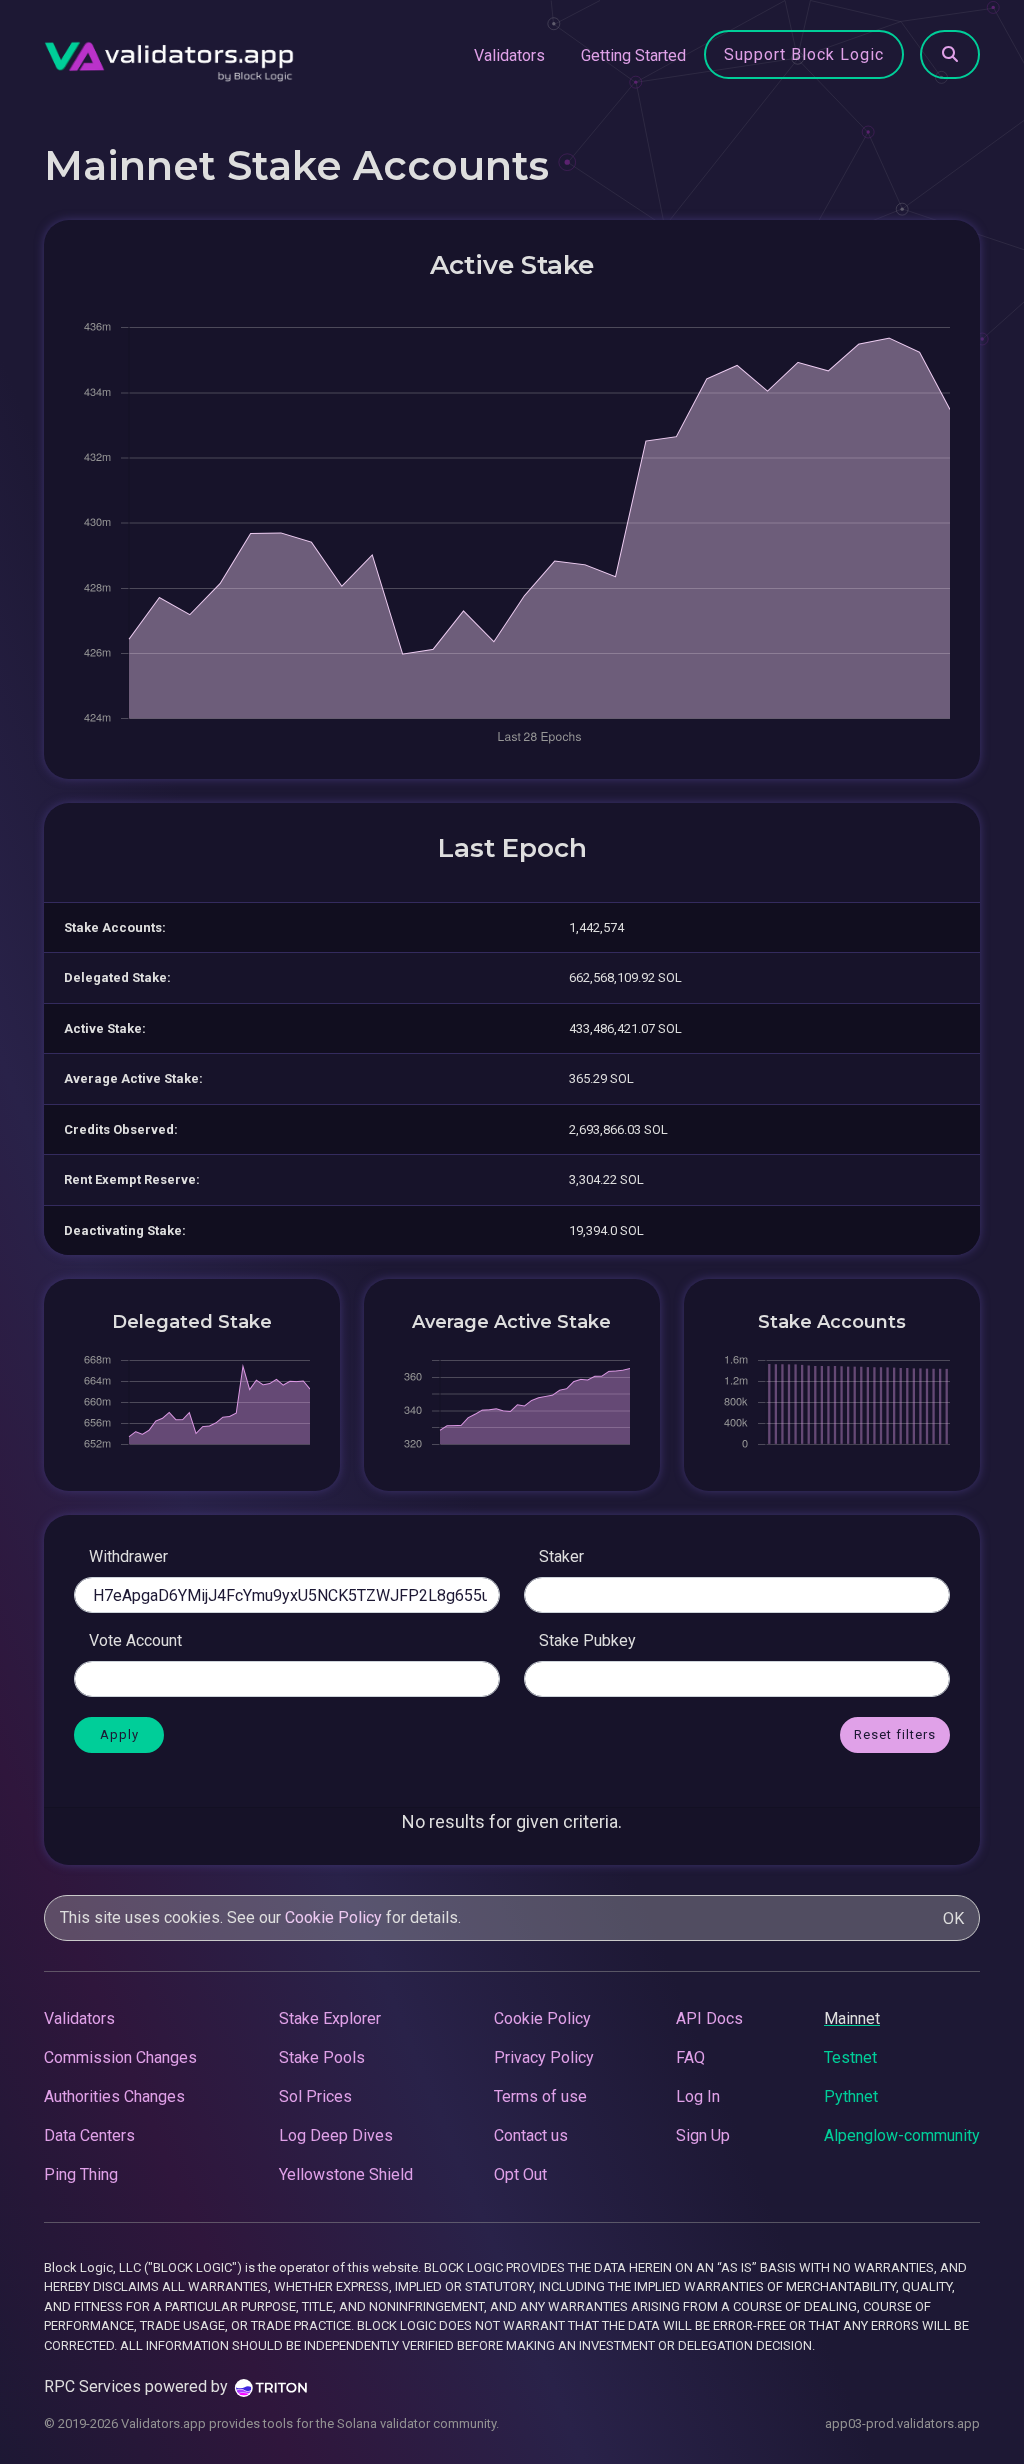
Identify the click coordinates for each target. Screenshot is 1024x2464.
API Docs (709, 2018)
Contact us (531, 2135)
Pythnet (851, 2096)
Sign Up (703, 2135)
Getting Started (633, 55)
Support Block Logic (804, 54)
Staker (561, 1556)
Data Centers (89, 2135)
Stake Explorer (330, 2018)
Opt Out (520, 2174)
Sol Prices (315, 2096)
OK (953, 1918)
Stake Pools (322, 2057)
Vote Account (135, 1640)
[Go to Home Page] (169, 56)
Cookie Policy (333, 1917)
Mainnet (852, 2018)
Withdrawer (128, 1556)
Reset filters (895, 1734)
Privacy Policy (544, 2057)
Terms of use (540, 2096)
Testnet (850, 2057)
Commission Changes (120, 2057)
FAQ (690, 2057)
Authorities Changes (114, 2096)
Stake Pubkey (587, 1640)
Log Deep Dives (336, 2135)
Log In (698, 2096)
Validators (509, 55)
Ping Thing (81, 2174)
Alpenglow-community (902, 2135)
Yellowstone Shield (346, 2174)
